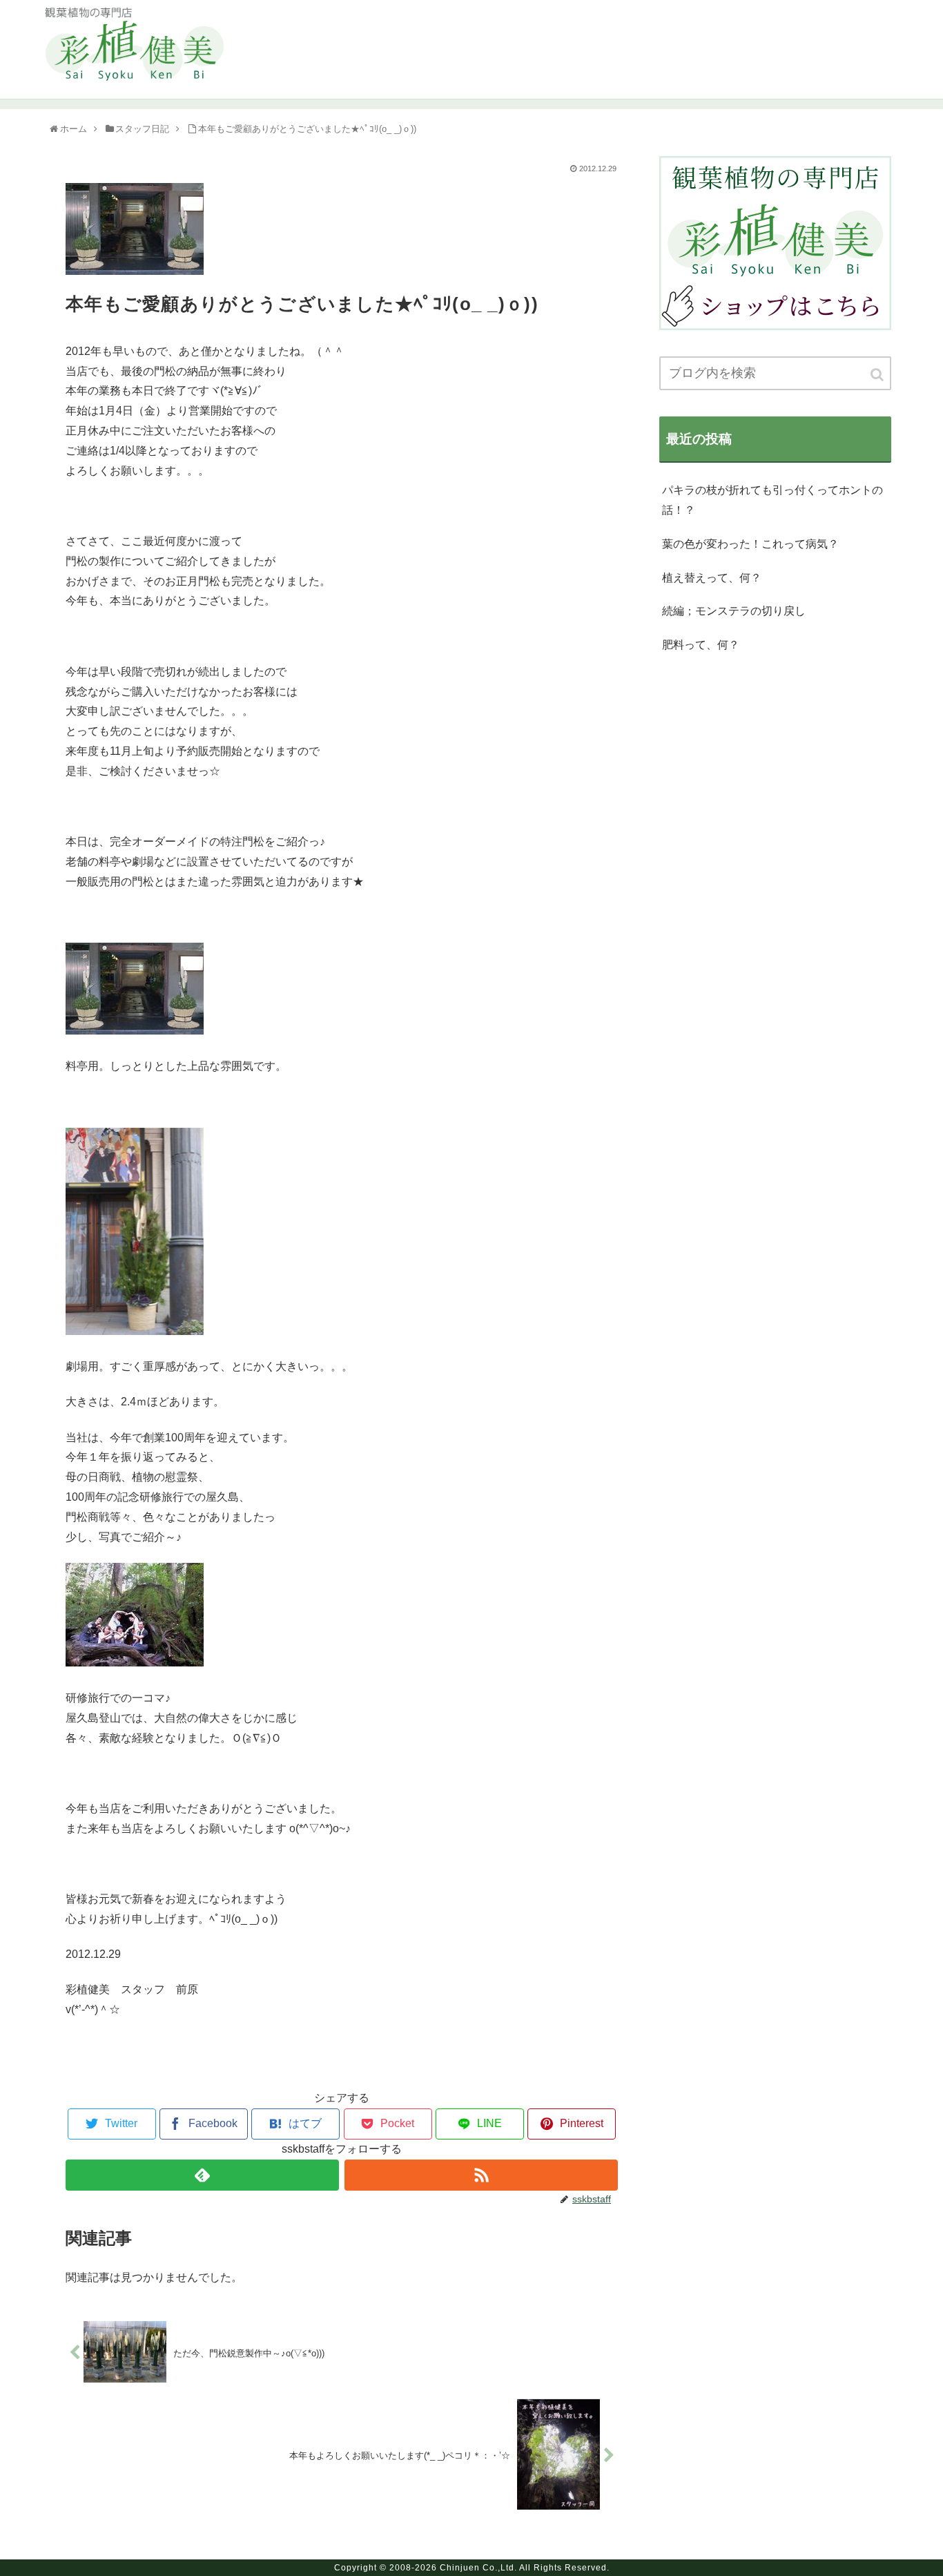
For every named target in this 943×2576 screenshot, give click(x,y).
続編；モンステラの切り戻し (734, 611)
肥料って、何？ (701, 645)
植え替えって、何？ (712, 578)
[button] (878, 375)
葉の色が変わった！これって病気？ (750, 544)
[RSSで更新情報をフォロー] (481, 2175)
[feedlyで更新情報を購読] (202, 2175)
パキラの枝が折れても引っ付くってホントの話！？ (772, 500)
